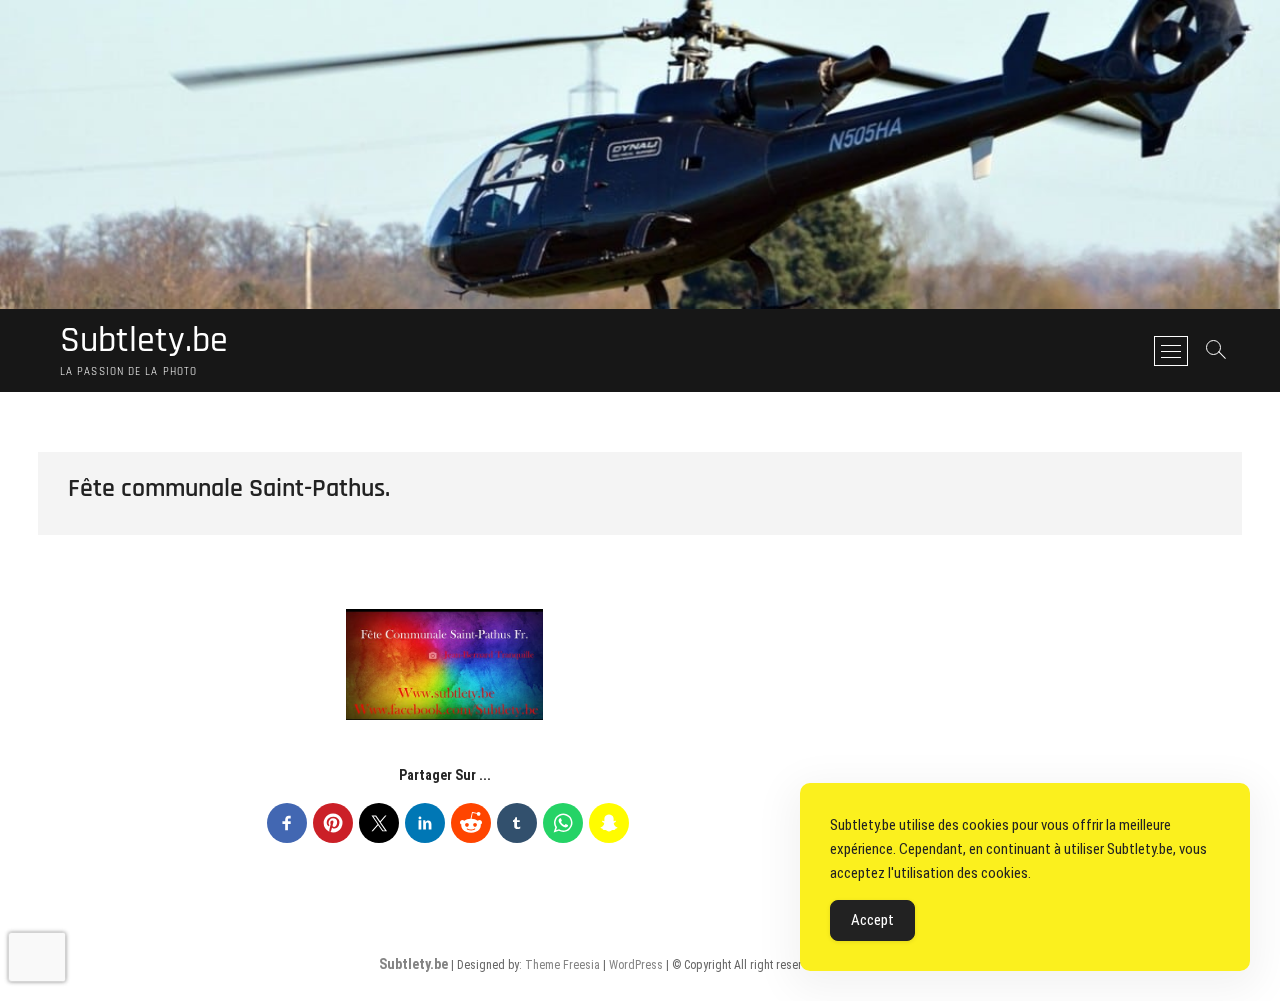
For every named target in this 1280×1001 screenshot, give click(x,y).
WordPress (636, 965)
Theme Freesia (562, 965)
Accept (872, 920)
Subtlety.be (144, 341)
